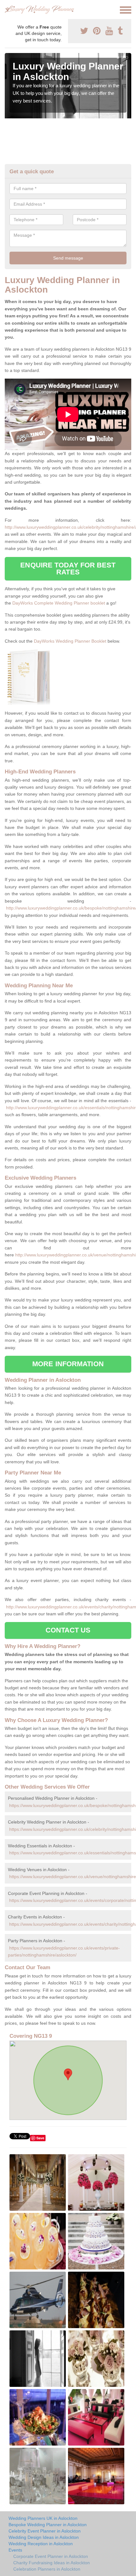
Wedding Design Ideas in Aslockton (44, 2537)
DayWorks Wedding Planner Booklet (70, 641)
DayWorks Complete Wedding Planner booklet (59, 603)
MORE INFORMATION (68, 1364)
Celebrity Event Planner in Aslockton (45, 2531)
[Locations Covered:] (8, 10)
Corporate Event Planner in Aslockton (51, 2556)
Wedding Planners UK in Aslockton (43, 2518)
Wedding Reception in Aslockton (41, 2544)
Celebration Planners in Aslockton (47, 2569)
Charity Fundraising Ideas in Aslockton (52, 2563)
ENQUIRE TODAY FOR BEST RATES (68, 569)
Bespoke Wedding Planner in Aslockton (48, 2525)
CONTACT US (68, 1630)
